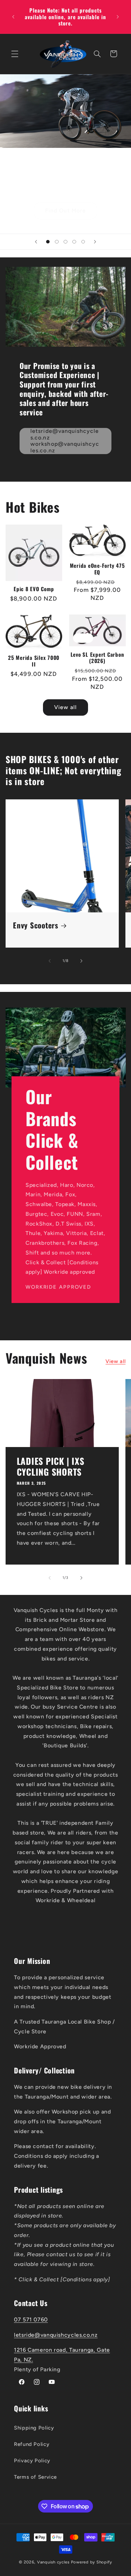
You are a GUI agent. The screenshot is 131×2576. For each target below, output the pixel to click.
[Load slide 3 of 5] (65, 242)
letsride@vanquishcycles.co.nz (56, 2335)
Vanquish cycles (53, 2562)
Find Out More (65, 210)
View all (65, 707)
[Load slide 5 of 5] (83, 242)
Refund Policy (32, 2444)
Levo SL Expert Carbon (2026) (97, 658)
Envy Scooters (36, 925)
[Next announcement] (118, 17)
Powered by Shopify (92, 2562)
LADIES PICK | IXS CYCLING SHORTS (50, 1466)
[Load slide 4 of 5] (74, 242)
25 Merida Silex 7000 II (34, 661)
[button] (15, 54)
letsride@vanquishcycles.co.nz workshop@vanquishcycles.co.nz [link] (65, 441)
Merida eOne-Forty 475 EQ (97, 569)
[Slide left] (50, 961)
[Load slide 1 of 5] (48, 242)
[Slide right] (81, 961)
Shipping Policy (34, 2428)
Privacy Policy (32, 2461)
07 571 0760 (31, 2319)
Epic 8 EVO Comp (34, 589)
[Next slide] (95, 242)
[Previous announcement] (13, 17)
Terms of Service (35, 2477)
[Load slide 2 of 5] (57, 242)
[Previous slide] (36, 242)
